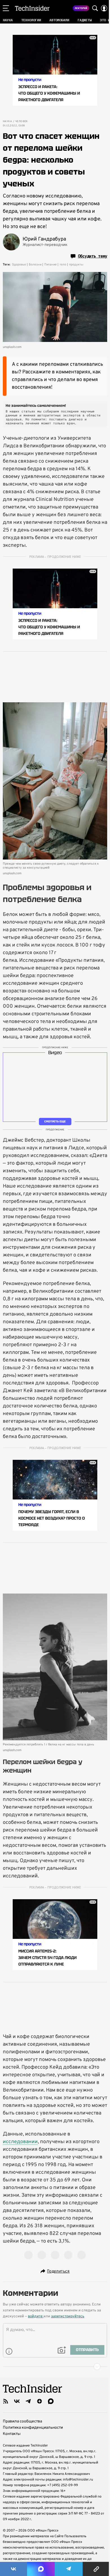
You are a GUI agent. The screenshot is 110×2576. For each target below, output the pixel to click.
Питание (50, 265)
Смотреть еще (55, 1121)
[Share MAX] (41, 2569)
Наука (7, 122)
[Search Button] (95, 8)
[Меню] (6, 8)
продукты (76, 265)
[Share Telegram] (69, 2569)
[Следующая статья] (55, 2367)
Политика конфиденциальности (33, 2428)
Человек (22, 122)
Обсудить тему (93, 256)
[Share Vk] (14, 2569)
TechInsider (32, 8)
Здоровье (19, 265)
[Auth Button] (104, 8)
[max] (51, 2401)
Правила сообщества (22, 2421)
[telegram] (28, 2401)
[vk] (17, 2401)
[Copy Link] (96, 2569)
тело (63, 265)
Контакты (12, 2434)
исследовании (20, 2142)
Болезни (35, 265)
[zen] (39, 2401)
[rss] (6, 2401)
